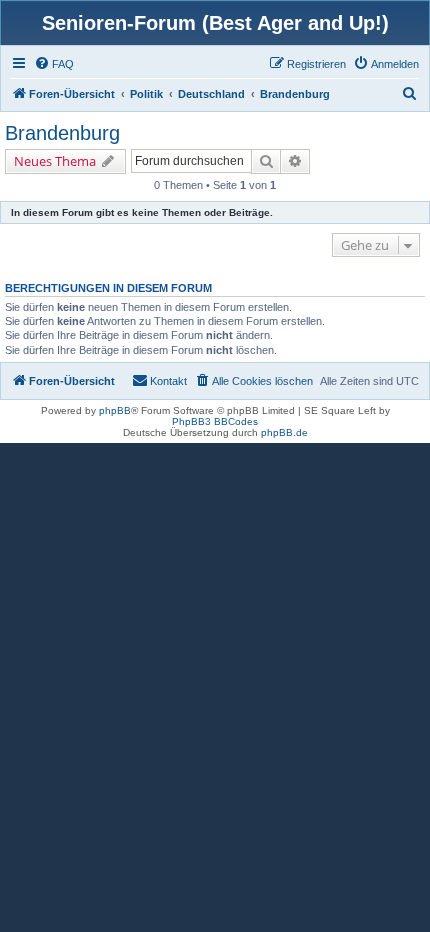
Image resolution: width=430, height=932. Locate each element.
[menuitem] (54, 64)
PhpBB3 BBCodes (215, 421)
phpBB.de (284, 432)
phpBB (115, 410)
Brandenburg (62, 133)
